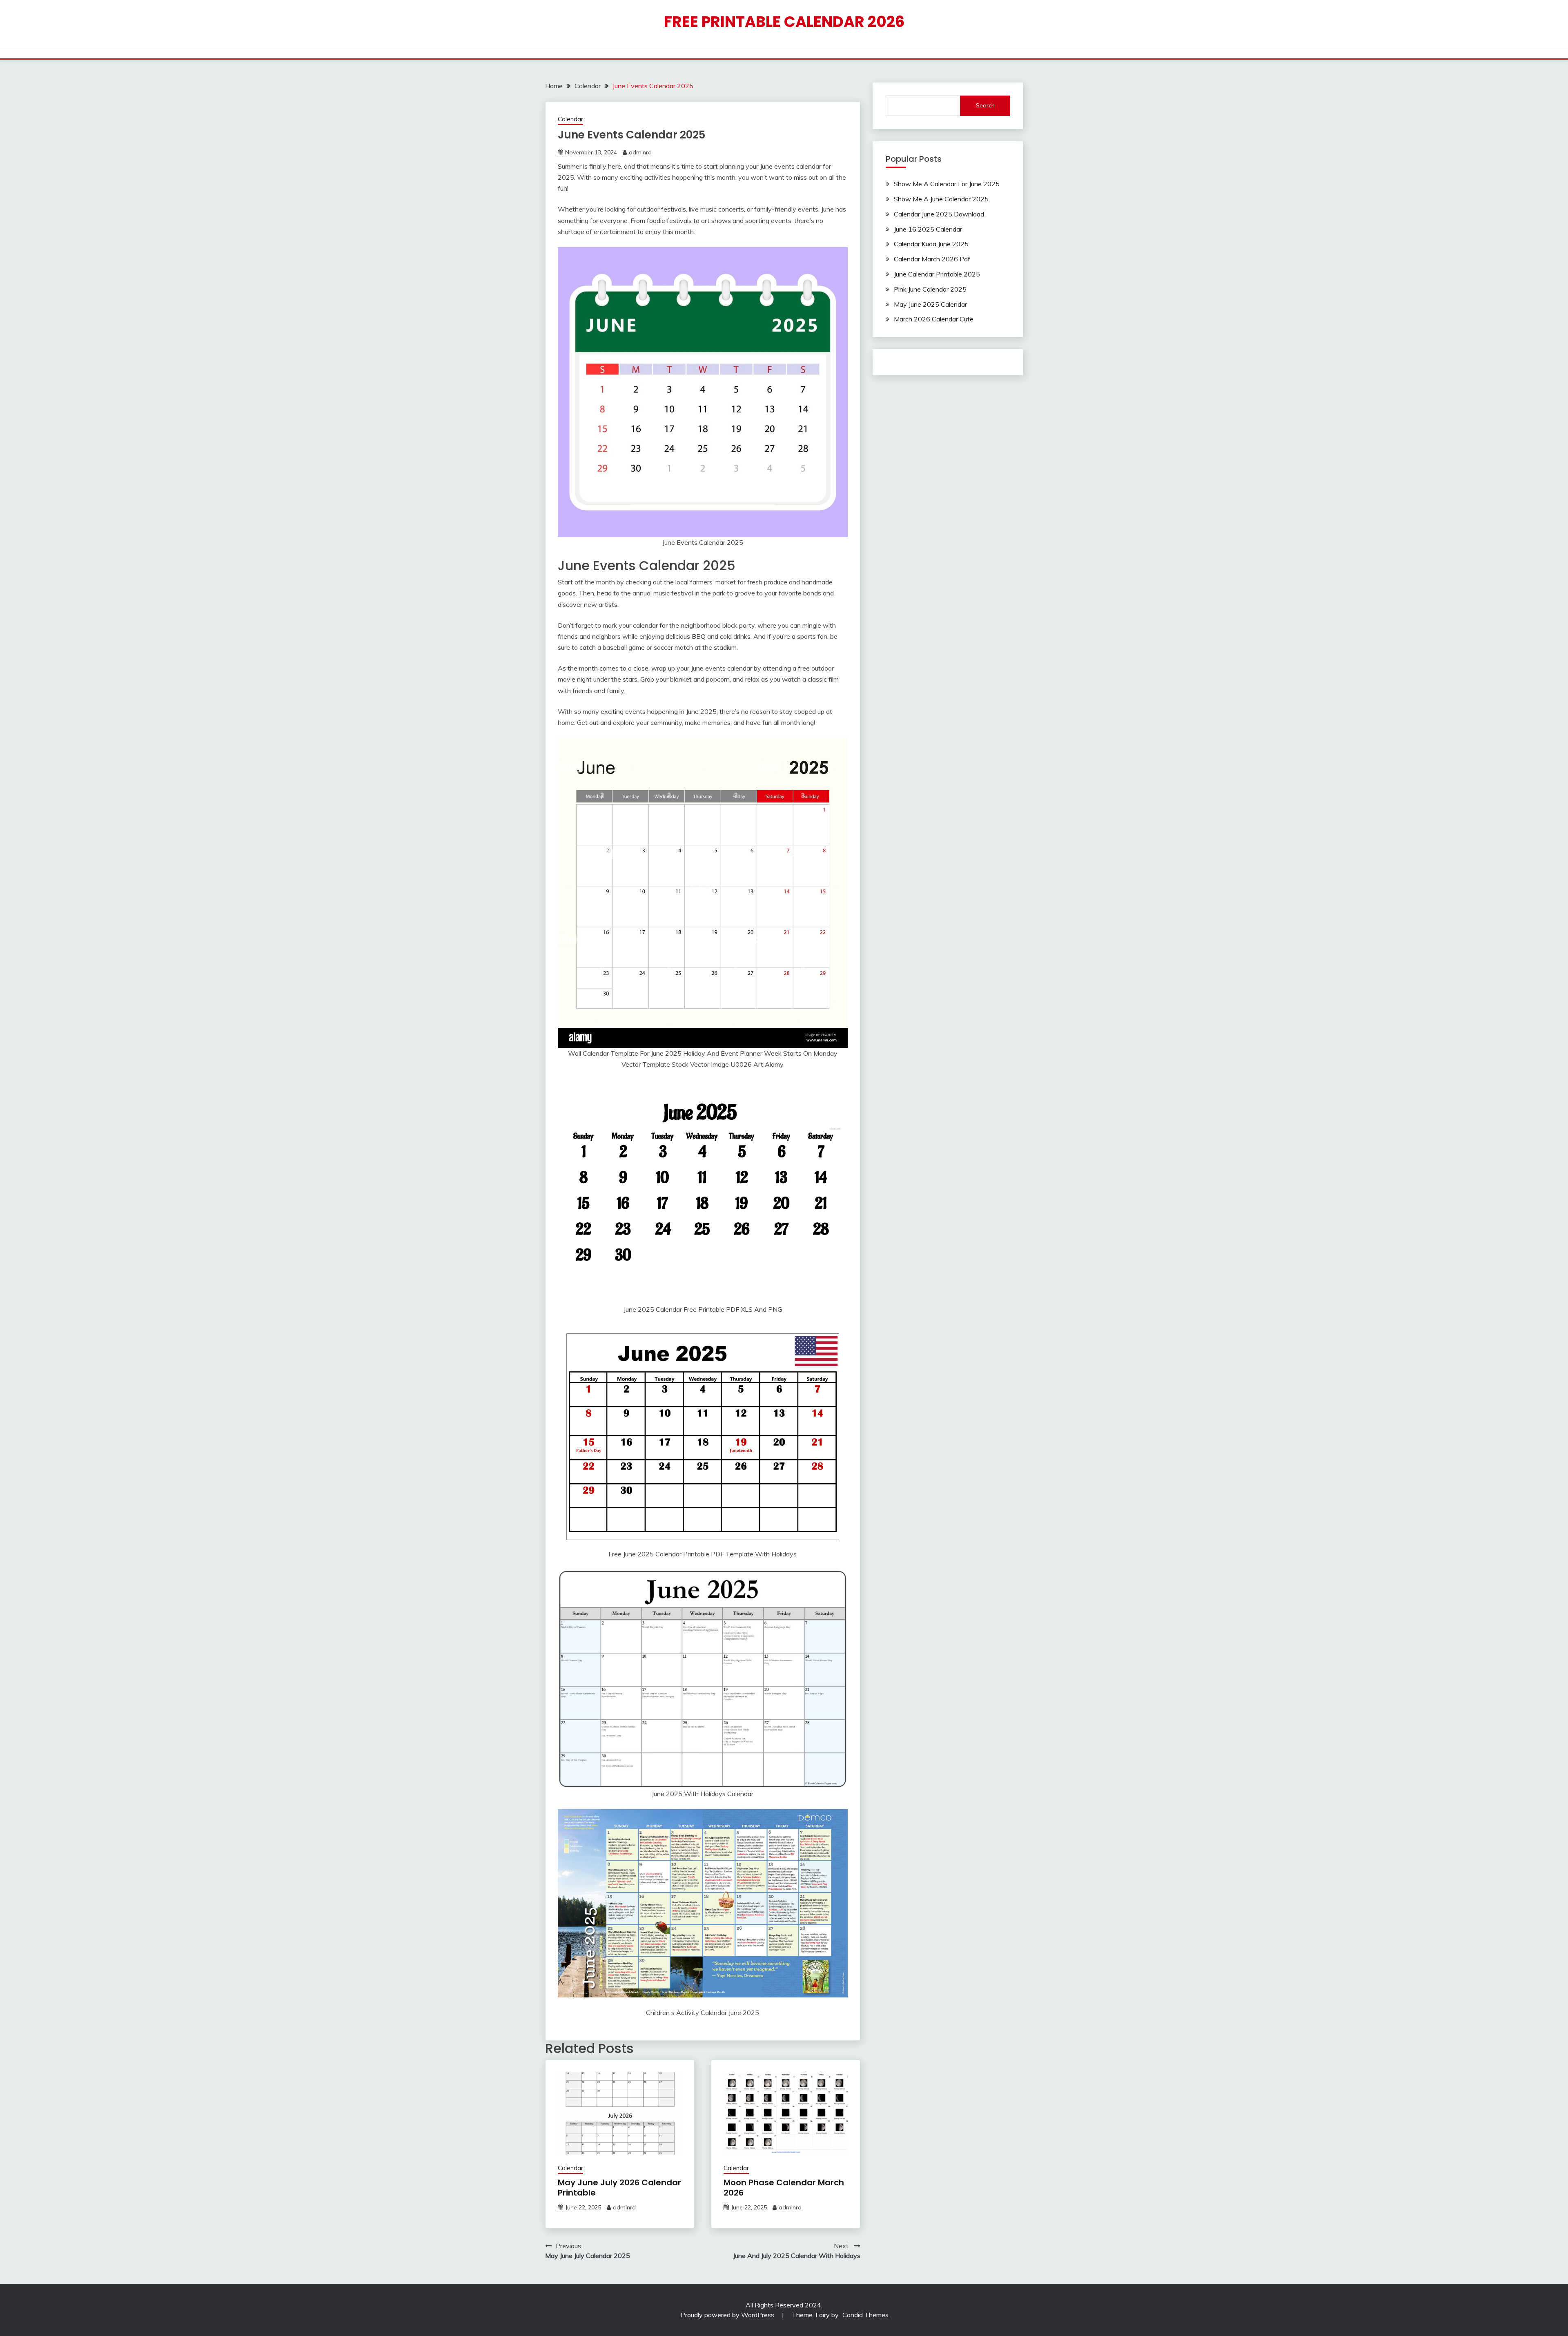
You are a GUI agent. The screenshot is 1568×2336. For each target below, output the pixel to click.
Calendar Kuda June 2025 (931, 244)
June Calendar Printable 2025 (937, 274)
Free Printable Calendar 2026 (784, 22)
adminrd (640, 152)
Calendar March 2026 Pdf (932, 259)
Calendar (570, 119)
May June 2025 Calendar (930, 304)
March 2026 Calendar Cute (934, 319)
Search (985, 105)
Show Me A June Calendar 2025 (941, 199)
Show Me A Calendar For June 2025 (947, 184)
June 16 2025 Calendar (928, 229)
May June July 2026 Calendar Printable (619, 2188)
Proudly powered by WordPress (728, 2315)
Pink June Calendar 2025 (930, 289)
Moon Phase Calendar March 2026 (784, 2188)
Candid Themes (865, 2315)
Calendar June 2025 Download (939, 214)
